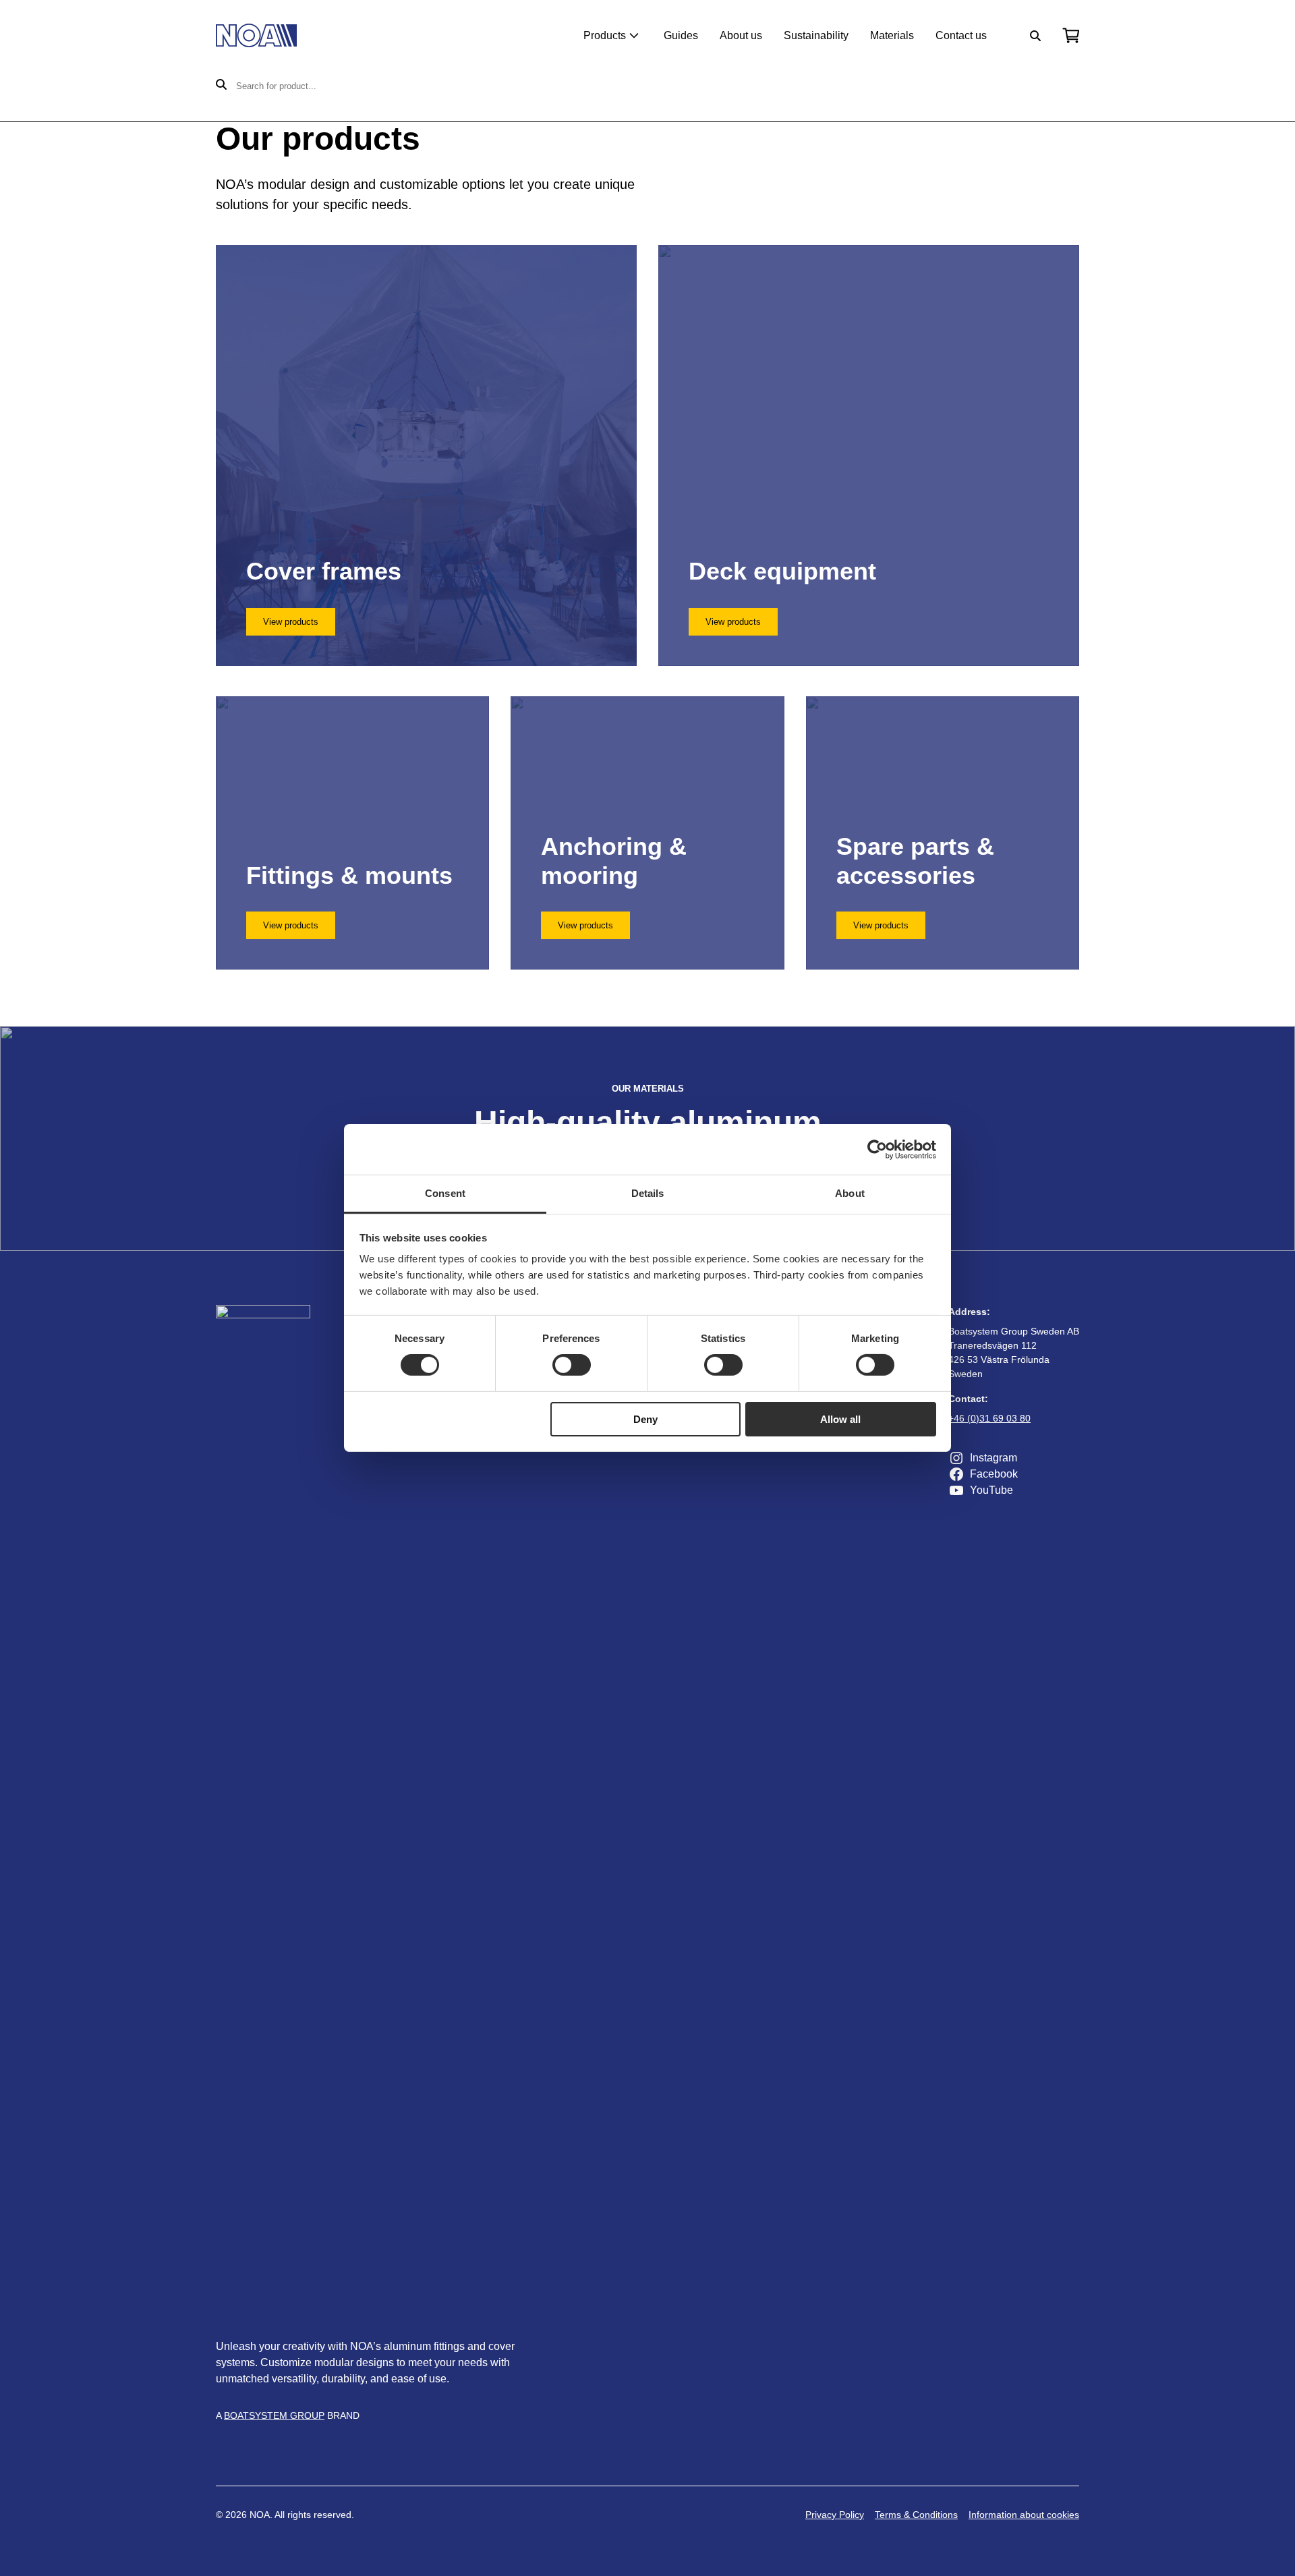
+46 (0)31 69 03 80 (989, 1418)
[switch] (572, 1365)
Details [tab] (648, 1193)
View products (291, 622)
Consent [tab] (445, 1193)
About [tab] (850, 1193)
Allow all (840, 1419)
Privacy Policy (835, 2515)
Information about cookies (1024, 2515)
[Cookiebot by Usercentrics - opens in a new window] (877, 1149)
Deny (645, 1419)
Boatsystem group (274, 2415)
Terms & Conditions (916, 2515)
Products (605, 35)
